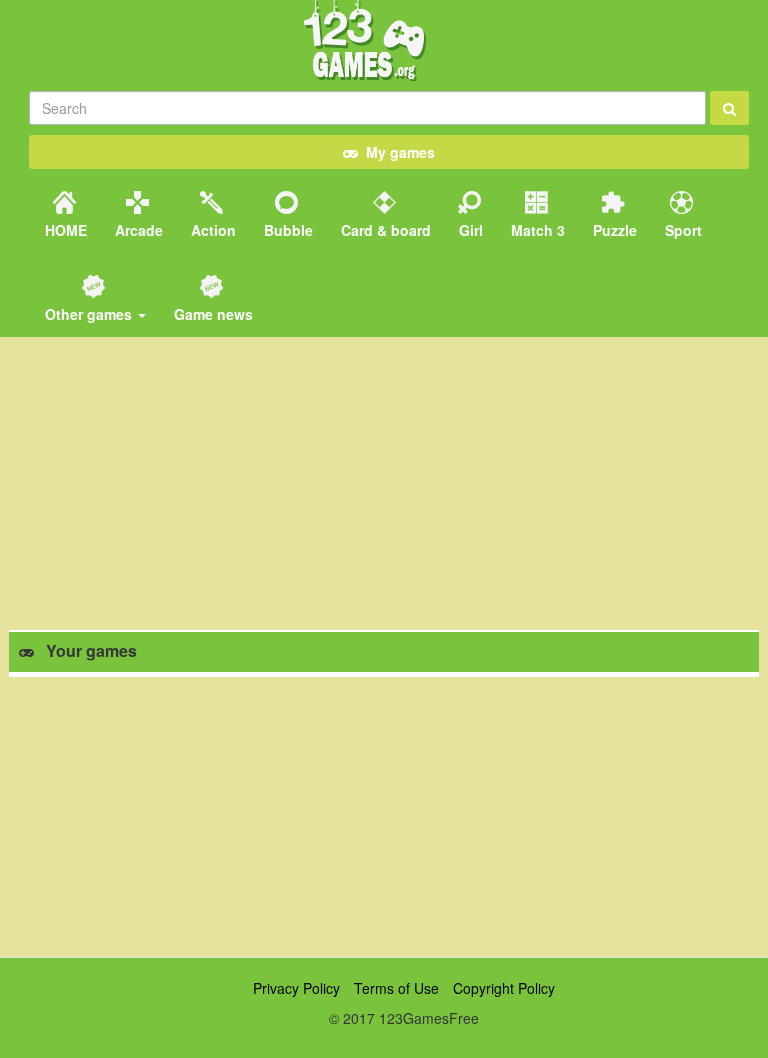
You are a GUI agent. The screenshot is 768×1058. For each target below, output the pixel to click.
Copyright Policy (504, 988)
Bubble (286, 230)
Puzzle (613, 230)
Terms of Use (396, 988)
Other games (88, 314)
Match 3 (536, 230)
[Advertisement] (384, 817)
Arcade (137, 230)
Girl (469, 230)
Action (211, 230)
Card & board (384, 230)
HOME (64, 230)
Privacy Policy (296, 988)
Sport (681, 230)
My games (396, 152)
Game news (211, 314)
